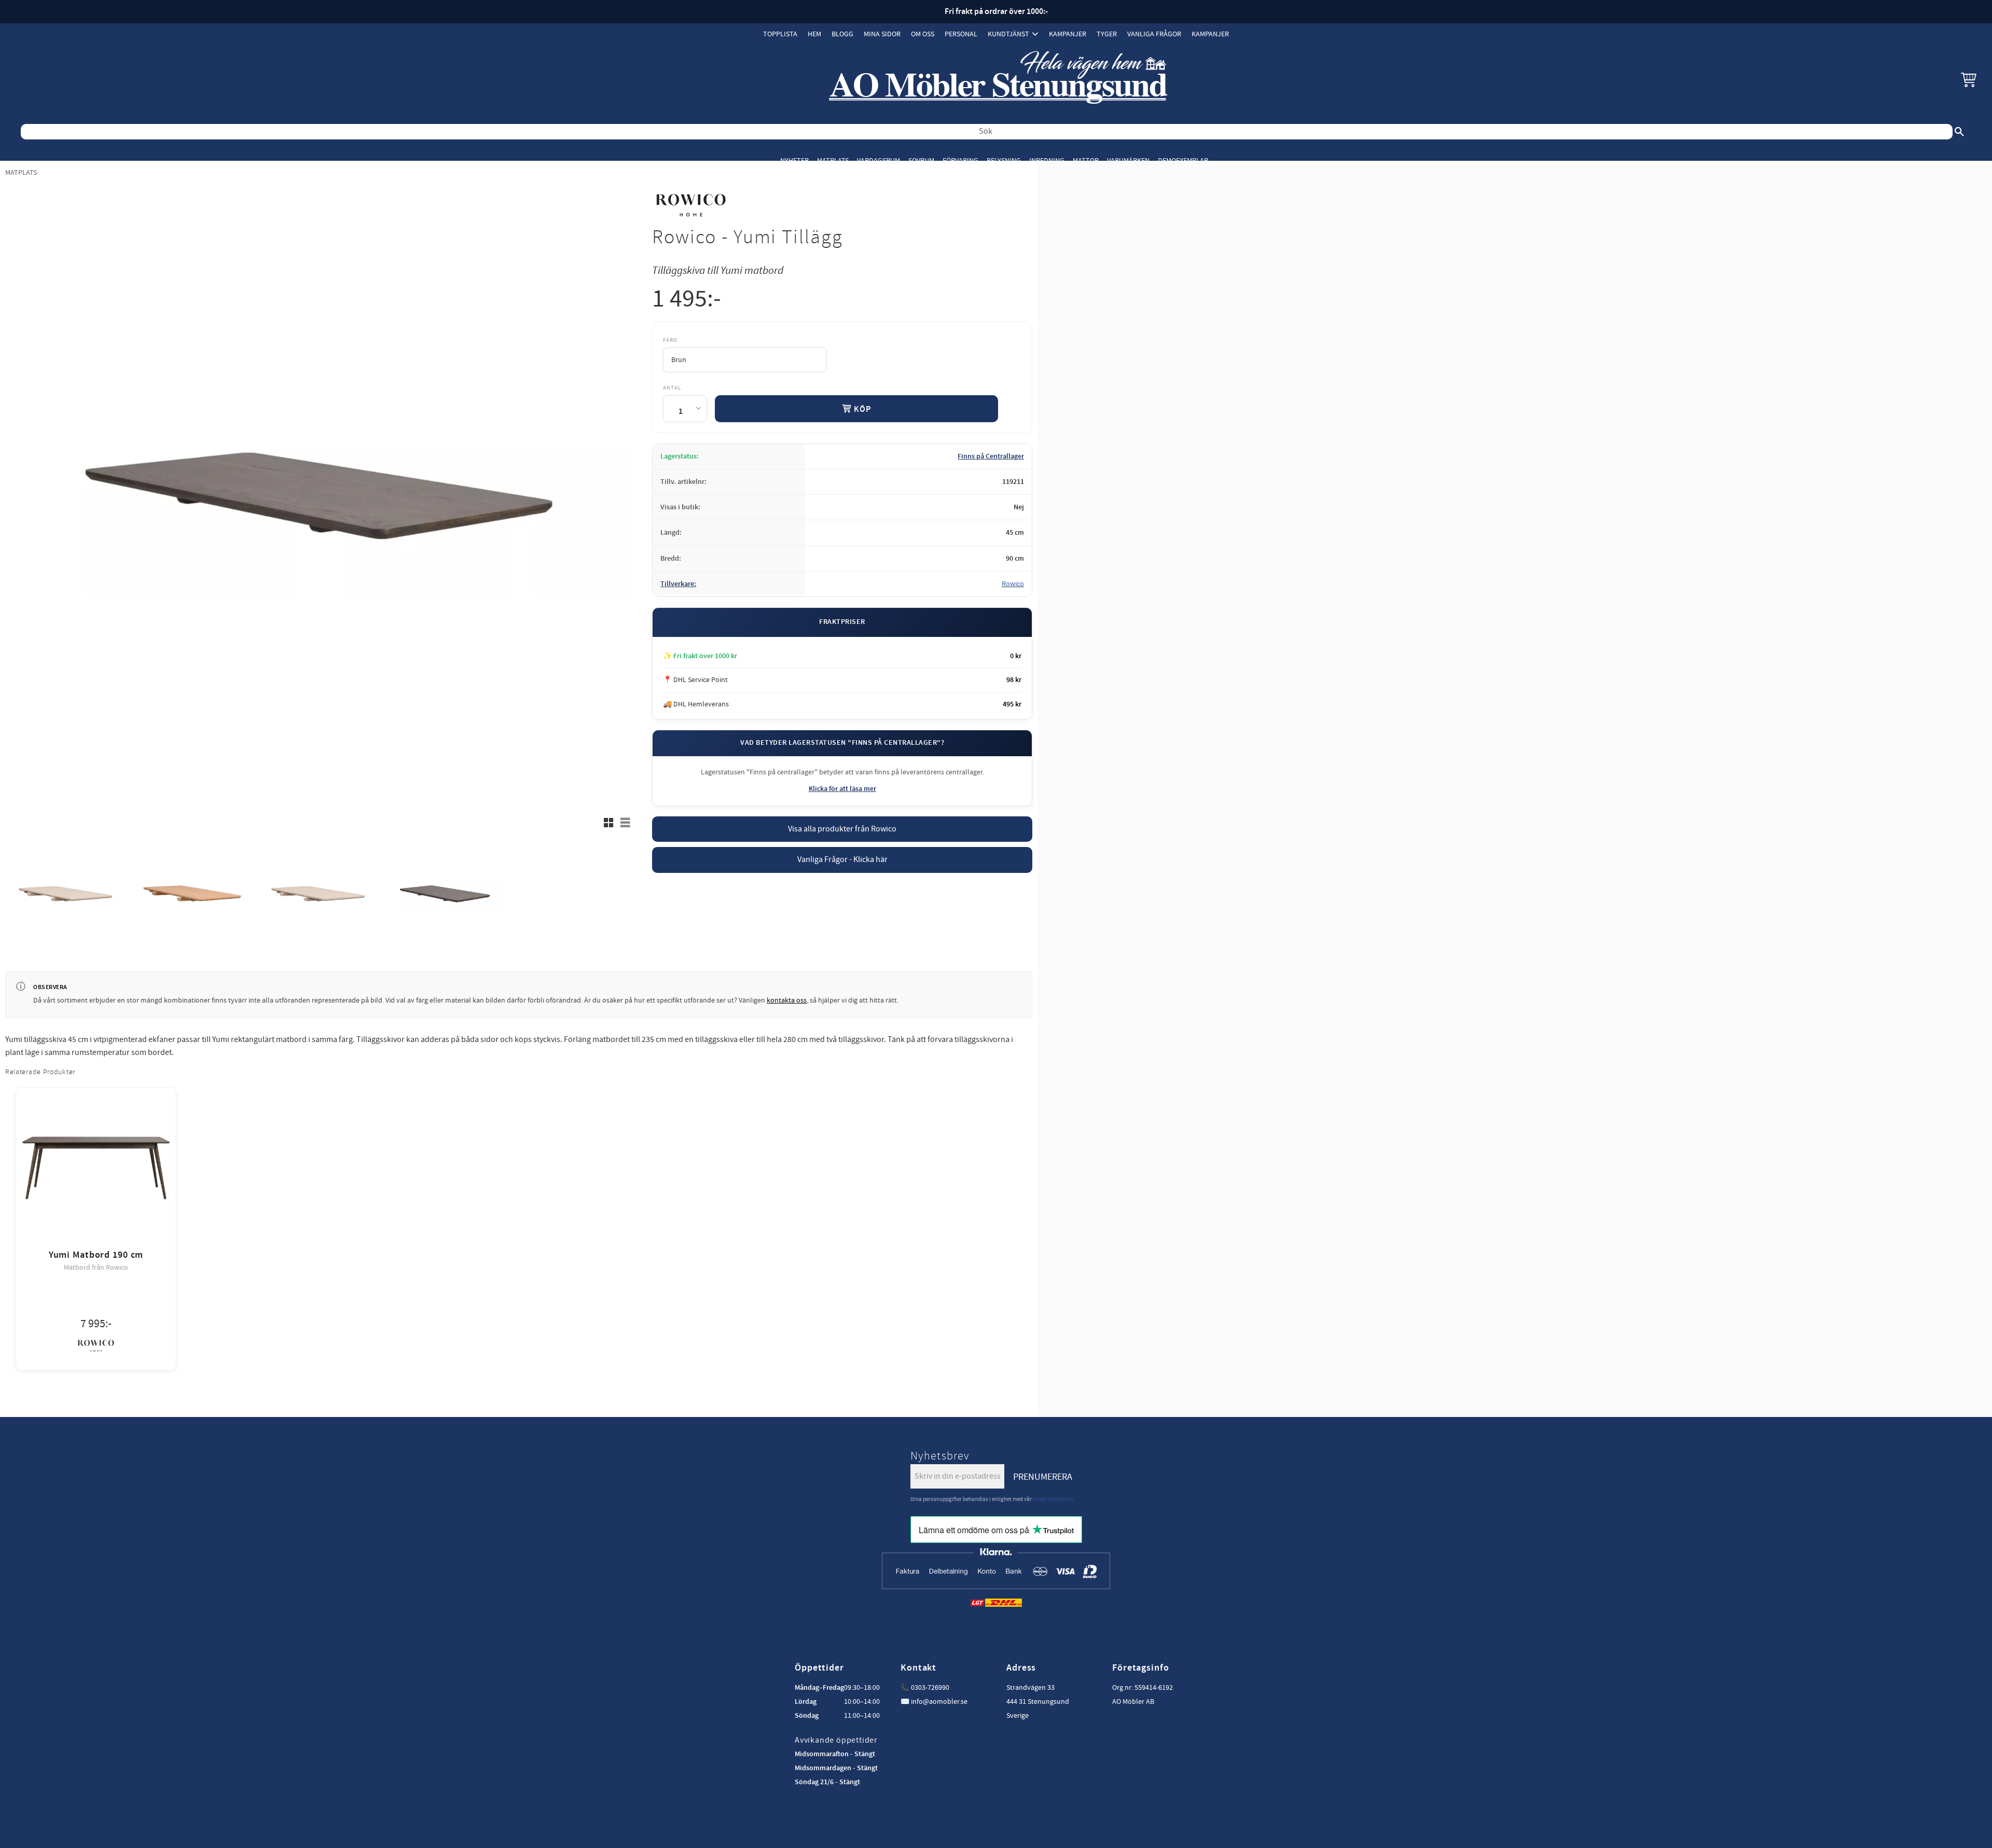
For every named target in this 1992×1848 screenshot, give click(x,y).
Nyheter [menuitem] (794, 161)
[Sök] (1959, 132)
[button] (1969, 79)
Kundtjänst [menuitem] (1008, 34)
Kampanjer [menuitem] (1068, 34)
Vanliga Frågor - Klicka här (842, 859)
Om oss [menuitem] (923, 34)
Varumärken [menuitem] (1128, 161)
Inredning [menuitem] (1047, 161)
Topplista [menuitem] (780, 34)
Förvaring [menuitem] (960, 161)
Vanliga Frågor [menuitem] (1154, 34)
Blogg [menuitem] (842, 34)
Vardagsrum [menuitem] (879, 161)
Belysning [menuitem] (1004, 161)
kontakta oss (787, 1001)
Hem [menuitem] (814, 34)
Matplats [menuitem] (833, 161)
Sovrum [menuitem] (921, 161)
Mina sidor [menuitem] (882, 34)
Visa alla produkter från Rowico (842, 829)
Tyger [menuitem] (1107, 34)
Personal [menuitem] (961, 34)
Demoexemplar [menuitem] (1183, 161)
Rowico (1013, 584)
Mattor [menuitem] (1086, 161)
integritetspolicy (1053, 1499)
